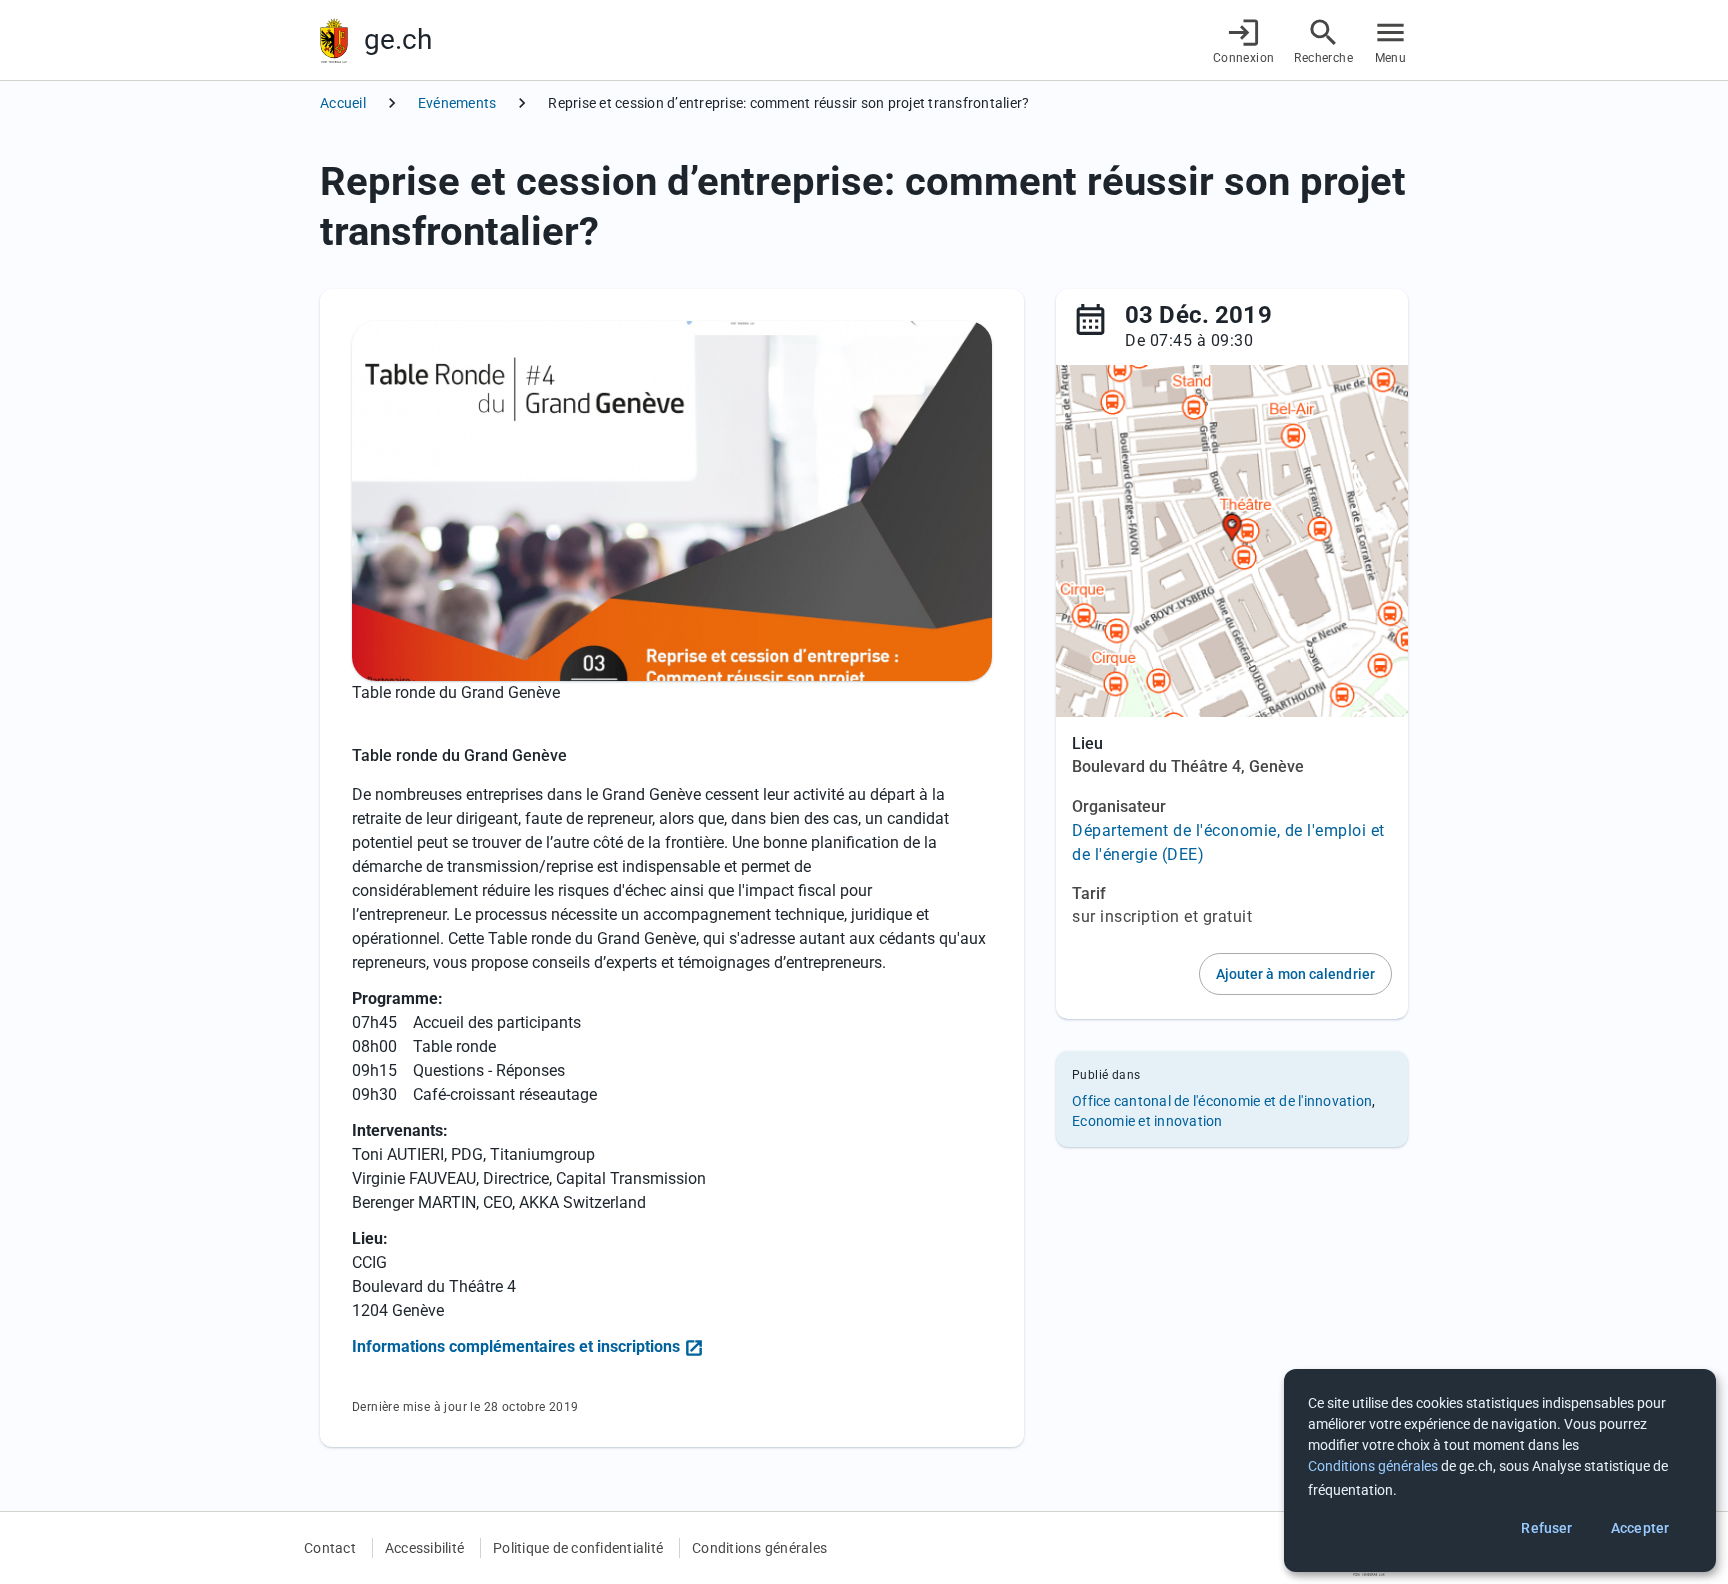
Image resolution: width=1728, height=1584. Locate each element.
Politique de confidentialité (578, 1548)
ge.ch (398, 39)
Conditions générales (759, 1548)
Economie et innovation (1147, 1121)
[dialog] (1500, 1470)
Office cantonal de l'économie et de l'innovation (1222, 1101)
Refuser (1546, 1528)
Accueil (343, 103)
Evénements (457, 103)
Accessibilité (424, 1548)
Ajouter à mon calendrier (1295, 974)
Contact (330, 1548)
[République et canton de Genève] (334, 40)
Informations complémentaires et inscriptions (516, 1346)
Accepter (1640, 1528)
